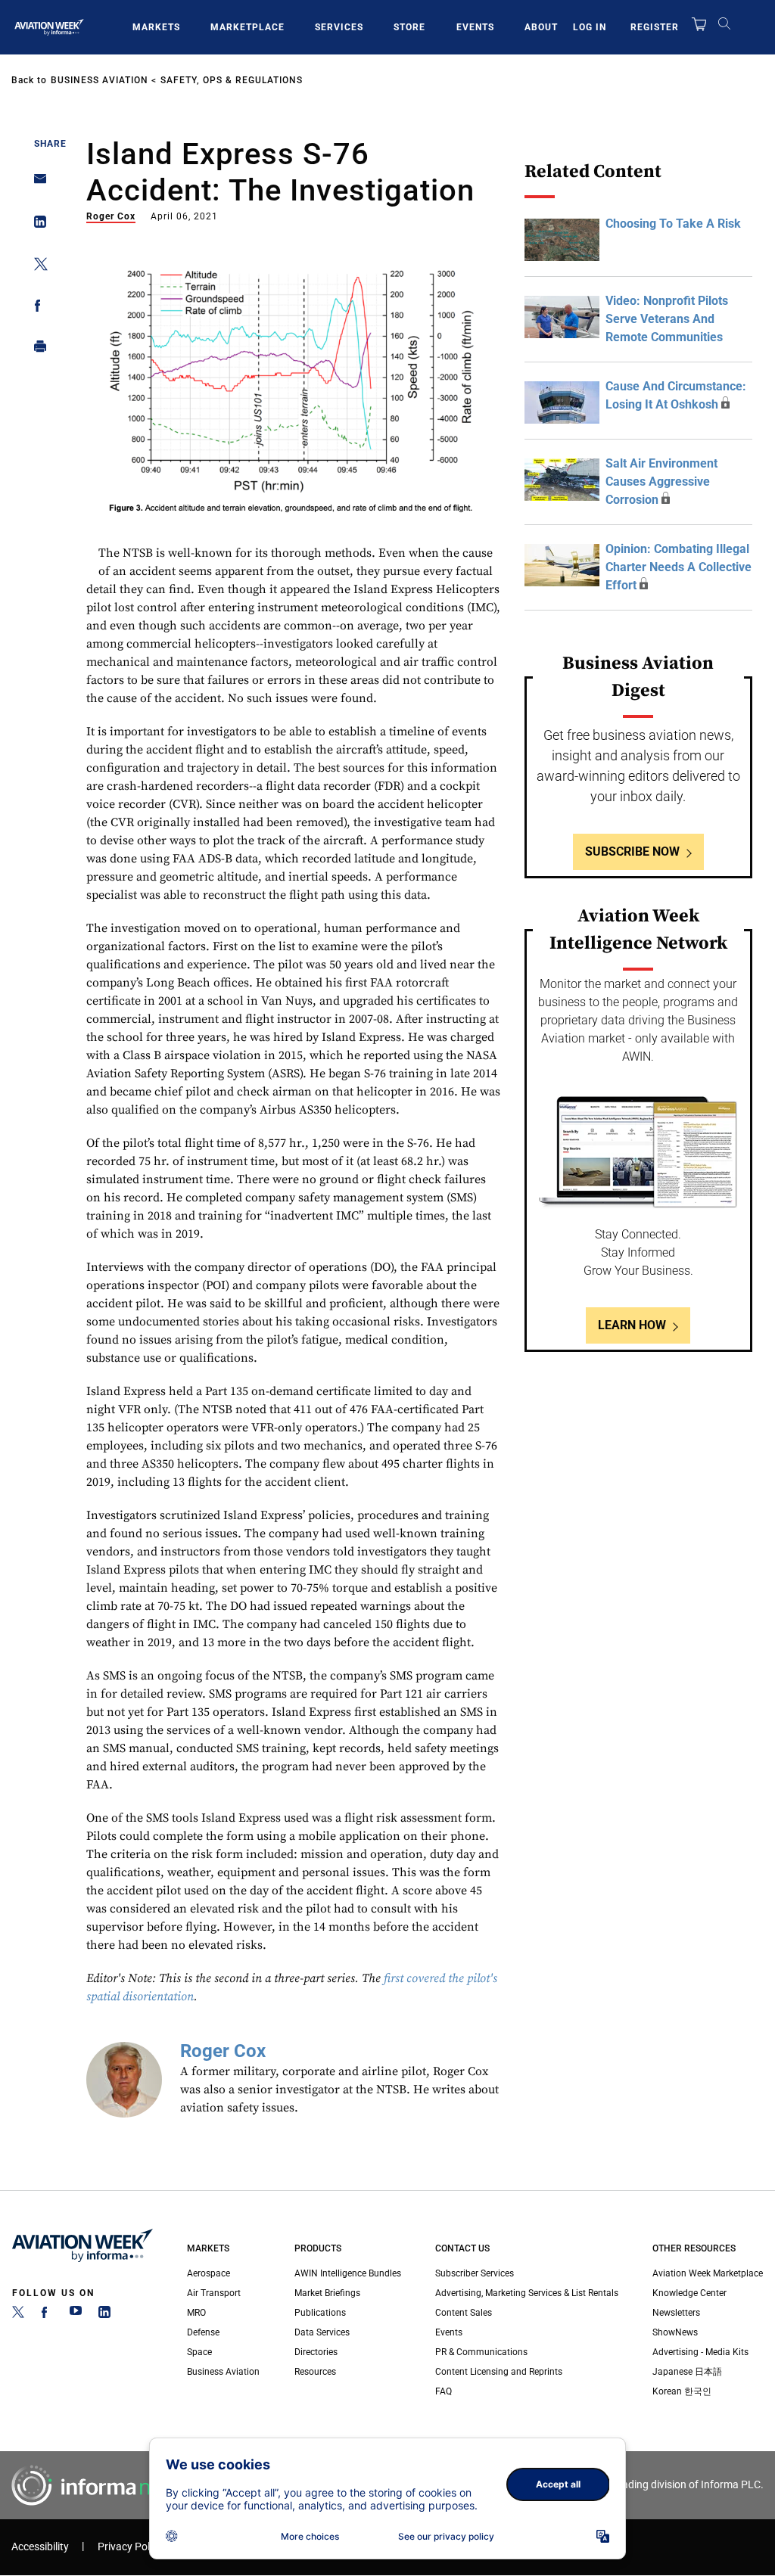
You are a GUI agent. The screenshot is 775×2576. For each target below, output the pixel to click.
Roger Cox (111, 216)
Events (475, 27)
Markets (156, 27)
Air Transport (214, 2293)
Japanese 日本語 (687, 2372)
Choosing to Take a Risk (673, 224)
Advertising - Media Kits (700, 2352)
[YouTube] (76, 2315)
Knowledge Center (689, 2293)
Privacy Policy (130, 2547)
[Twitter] (18, 2315)
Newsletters (676, 2313)
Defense (203, 2332)
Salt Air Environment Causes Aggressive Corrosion (661, 482)
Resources (315, 2372)
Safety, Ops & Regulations (232, 80)
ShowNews (675, 2332)
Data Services (322, 2332)
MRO (196, 2313)
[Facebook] (47, 2315)
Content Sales (464, 2313)
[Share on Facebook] (36, 308)
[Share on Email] (36, 183)
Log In (590, 27)
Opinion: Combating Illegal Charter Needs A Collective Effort (679, 567)
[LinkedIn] (104, 2315)
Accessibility (40, 2547)
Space (199, 2352)
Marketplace (247, 27)
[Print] (36, 350)
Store (409, 27)
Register (655, 27)
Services (339, 27)
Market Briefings (327, 2293)
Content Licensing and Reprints (499, 2372)
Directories (316, 2352)
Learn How (632, 1325)
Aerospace (209, 2273)
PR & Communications (481, 2352)
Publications (320, 2313)
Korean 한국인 (682, 2391)
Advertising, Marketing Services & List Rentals (527, 2293)
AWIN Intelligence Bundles (348, 2273)
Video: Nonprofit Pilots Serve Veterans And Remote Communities (667, 319)
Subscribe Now (632, 851)
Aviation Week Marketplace (708, 2273)
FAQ (444, 2391)
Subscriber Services (475, 2273)
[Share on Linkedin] (36, 225)
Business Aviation (100, 80)
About (541, 27)
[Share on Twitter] (36, 267)
